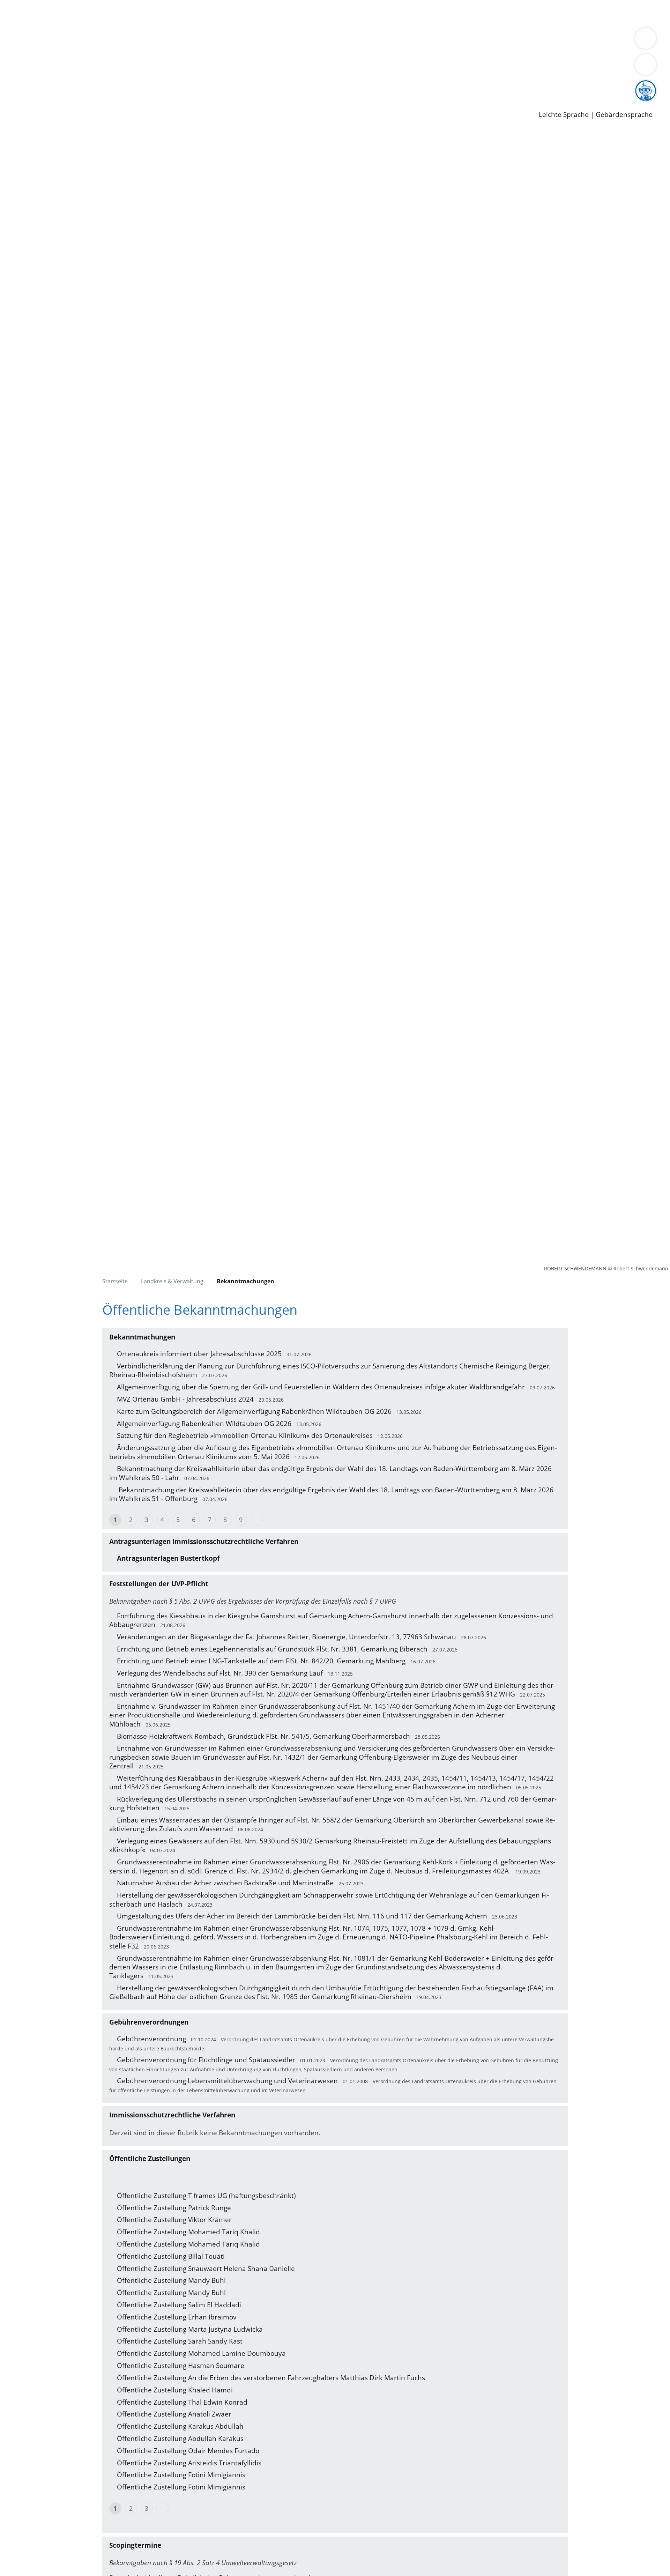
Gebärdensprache (624, 115)
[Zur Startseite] (73, 188)
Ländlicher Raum (280, 40)
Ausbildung (137, 86)
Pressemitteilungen (50, 103)
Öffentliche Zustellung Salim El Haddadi (179, 2305)
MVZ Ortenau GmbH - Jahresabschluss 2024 (185, 1399)
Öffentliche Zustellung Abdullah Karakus (180, 2438)
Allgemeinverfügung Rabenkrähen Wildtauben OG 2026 (204, 1424)
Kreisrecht (128, 67)
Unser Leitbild (297, 86)
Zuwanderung (230, 40)
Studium (170, 86)
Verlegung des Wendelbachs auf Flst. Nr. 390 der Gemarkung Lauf (220, 1673)
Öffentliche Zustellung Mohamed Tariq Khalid (188, 2232)
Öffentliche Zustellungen (120, 103)
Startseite (115, 1281)
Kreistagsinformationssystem (65, 67)
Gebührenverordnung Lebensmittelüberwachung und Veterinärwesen (227, 2081)
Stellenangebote (45, 86)
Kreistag (13, 59)
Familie (166, 13)
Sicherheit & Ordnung (288, 13)
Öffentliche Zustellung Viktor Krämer (174, 2220)
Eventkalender (95, 86)
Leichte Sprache (564, 115)
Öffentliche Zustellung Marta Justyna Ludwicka (190, 2329)
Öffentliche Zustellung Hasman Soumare (181, 2366)
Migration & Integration (216, 13)
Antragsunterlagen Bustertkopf (168, 1558)
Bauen (29, 13)
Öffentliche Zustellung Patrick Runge (174, 2208)
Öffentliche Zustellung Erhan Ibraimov (177, 2317)
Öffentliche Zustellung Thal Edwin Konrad (182, 2402)
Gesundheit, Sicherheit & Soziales (128, 40)
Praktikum (201, 86)
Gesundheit (376, 13)
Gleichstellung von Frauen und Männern (512, 40)
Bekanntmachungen (415, 40)
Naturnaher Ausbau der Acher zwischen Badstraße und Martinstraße (225, 1883)
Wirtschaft (340, 13)
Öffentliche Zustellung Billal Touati (171, 2256)
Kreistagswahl (168, 67)
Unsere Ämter (22, 23)
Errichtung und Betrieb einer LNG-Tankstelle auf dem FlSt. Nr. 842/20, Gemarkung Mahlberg (261, 1661)
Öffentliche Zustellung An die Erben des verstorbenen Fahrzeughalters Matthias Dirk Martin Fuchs (271, 2378)
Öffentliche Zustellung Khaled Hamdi (175, 2390)
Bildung (194, 40)
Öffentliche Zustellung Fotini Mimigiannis (181, 2475)
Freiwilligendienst (246, 86)
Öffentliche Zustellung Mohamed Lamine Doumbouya (201, 2353)
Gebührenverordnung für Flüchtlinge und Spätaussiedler (206, 2060)
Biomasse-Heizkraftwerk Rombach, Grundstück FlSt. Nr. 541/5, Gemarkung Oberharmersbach (263, 1736)
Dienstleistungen (27, 5)
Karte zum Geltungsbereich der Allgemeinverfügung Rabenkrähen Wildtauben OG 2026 (254, 1411)
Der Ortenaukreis (47, 40)
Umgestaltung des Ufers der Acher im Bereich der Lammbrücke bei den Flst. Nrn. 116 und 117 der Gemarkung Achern (302, 1916)
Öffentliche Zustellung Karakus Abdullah (180, 2426)
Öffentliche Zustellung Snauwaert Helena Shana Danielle (206, 2269)
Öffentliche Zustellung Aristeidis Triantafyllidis (189, 2463)
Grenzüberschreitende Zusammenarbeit (83, 50)
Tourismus (365, 40)
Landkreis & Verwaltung (37, 32)
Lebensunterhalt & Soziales (84, 13)
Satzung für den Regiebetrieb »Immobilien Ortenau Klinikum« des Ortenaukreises (245, 1435)
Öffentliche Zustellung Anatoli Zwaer (174, 2414)
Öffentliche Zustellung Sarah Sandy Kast (180, 2341)
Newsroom (17, 95)
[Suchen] (646, 65)
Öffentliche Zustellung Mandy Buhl (171, 2280)
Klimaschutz (327, 40)
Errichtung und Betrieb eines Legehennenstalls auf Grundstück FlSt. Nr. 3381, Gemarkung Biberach (272, 1649)
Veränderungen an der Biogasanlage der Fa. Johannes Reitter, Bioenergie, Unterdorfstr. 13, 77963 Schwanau (286, 1637)
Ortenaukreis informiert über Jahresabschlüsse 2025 (199, 1354)
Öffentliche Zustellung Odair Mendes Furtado (188, 2451)
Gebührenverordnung (151, 2039)
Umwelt (408, 13)
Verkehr (141, 13)
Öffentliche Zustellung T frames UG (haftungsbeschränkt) (206, 2196)
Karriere (13, 77)
